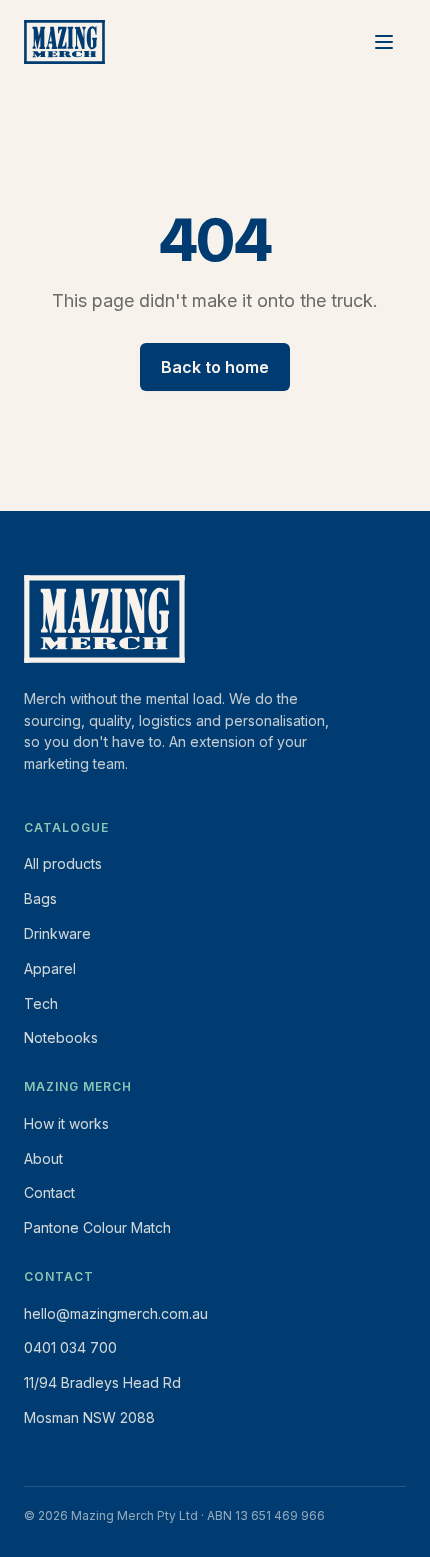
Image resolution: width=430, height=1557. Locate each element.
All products (63, 863)
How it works (66, 1123)
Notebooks (61, 1037)
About (43, 1158)
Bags (40, 898)
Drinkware (57, 933)
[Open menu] (384, 42)
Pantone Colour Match (97, 1227)
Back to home (215, 367)
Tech (41, 1003)
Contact (49, 1192)
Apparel (50, 968)
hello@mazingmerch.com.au (116, 1313)
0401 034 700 (70, 1347)
